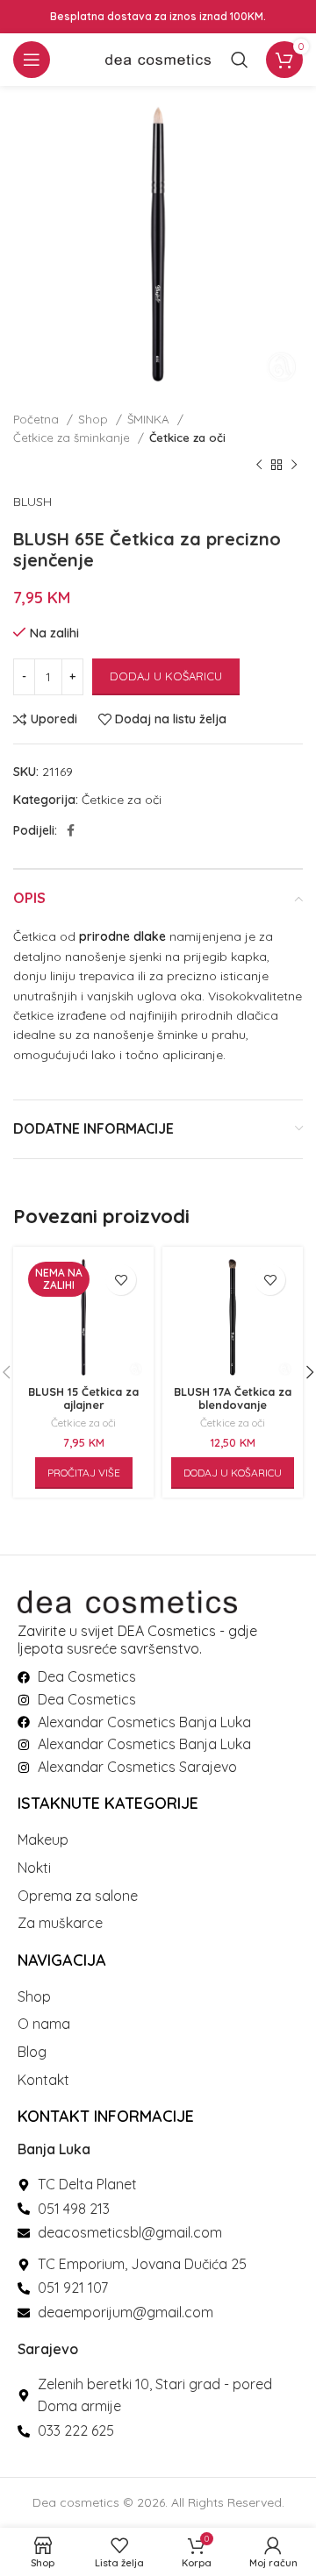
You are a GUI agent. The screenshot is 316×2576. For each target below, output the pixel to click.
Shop (95, 419)
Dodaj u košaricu (166, 676)
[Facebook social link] (71, 830)
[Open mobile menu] (32, 60)
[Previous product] (259, 466)
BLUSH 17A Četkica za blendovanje (233, 1398)
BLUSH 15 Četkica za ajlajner (83, 1398)
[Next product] (294, 466)
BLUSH (32, 502)
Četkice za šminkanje (73, 438)
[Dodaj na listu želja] (121, 1280)
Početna (38, 419)
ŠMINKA (150, 419)
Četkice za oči (187, 438)
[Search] (240, 60)
